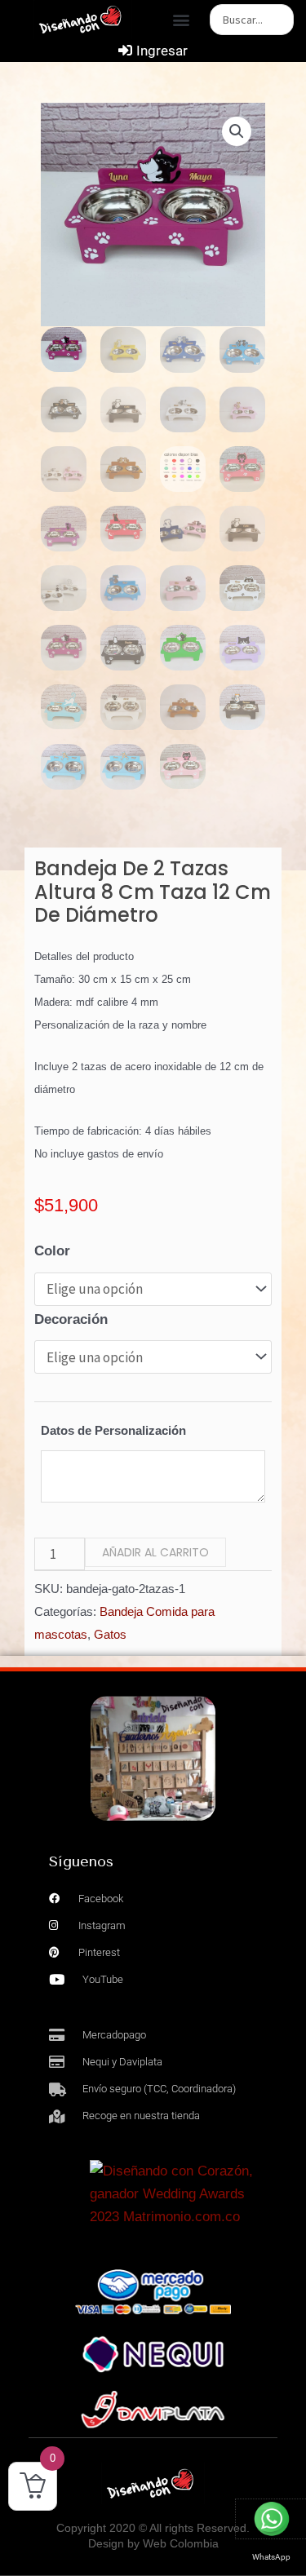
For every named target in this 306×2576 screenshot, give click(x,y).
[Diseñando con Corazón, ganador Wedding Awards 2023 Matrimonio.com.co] (173, 2194)
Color (52, 1251)
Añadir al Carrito (155, 1552)
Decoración (71, 1319)
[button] (182, 20)
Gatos (110, 1634)
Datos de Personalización (113, 1430)
